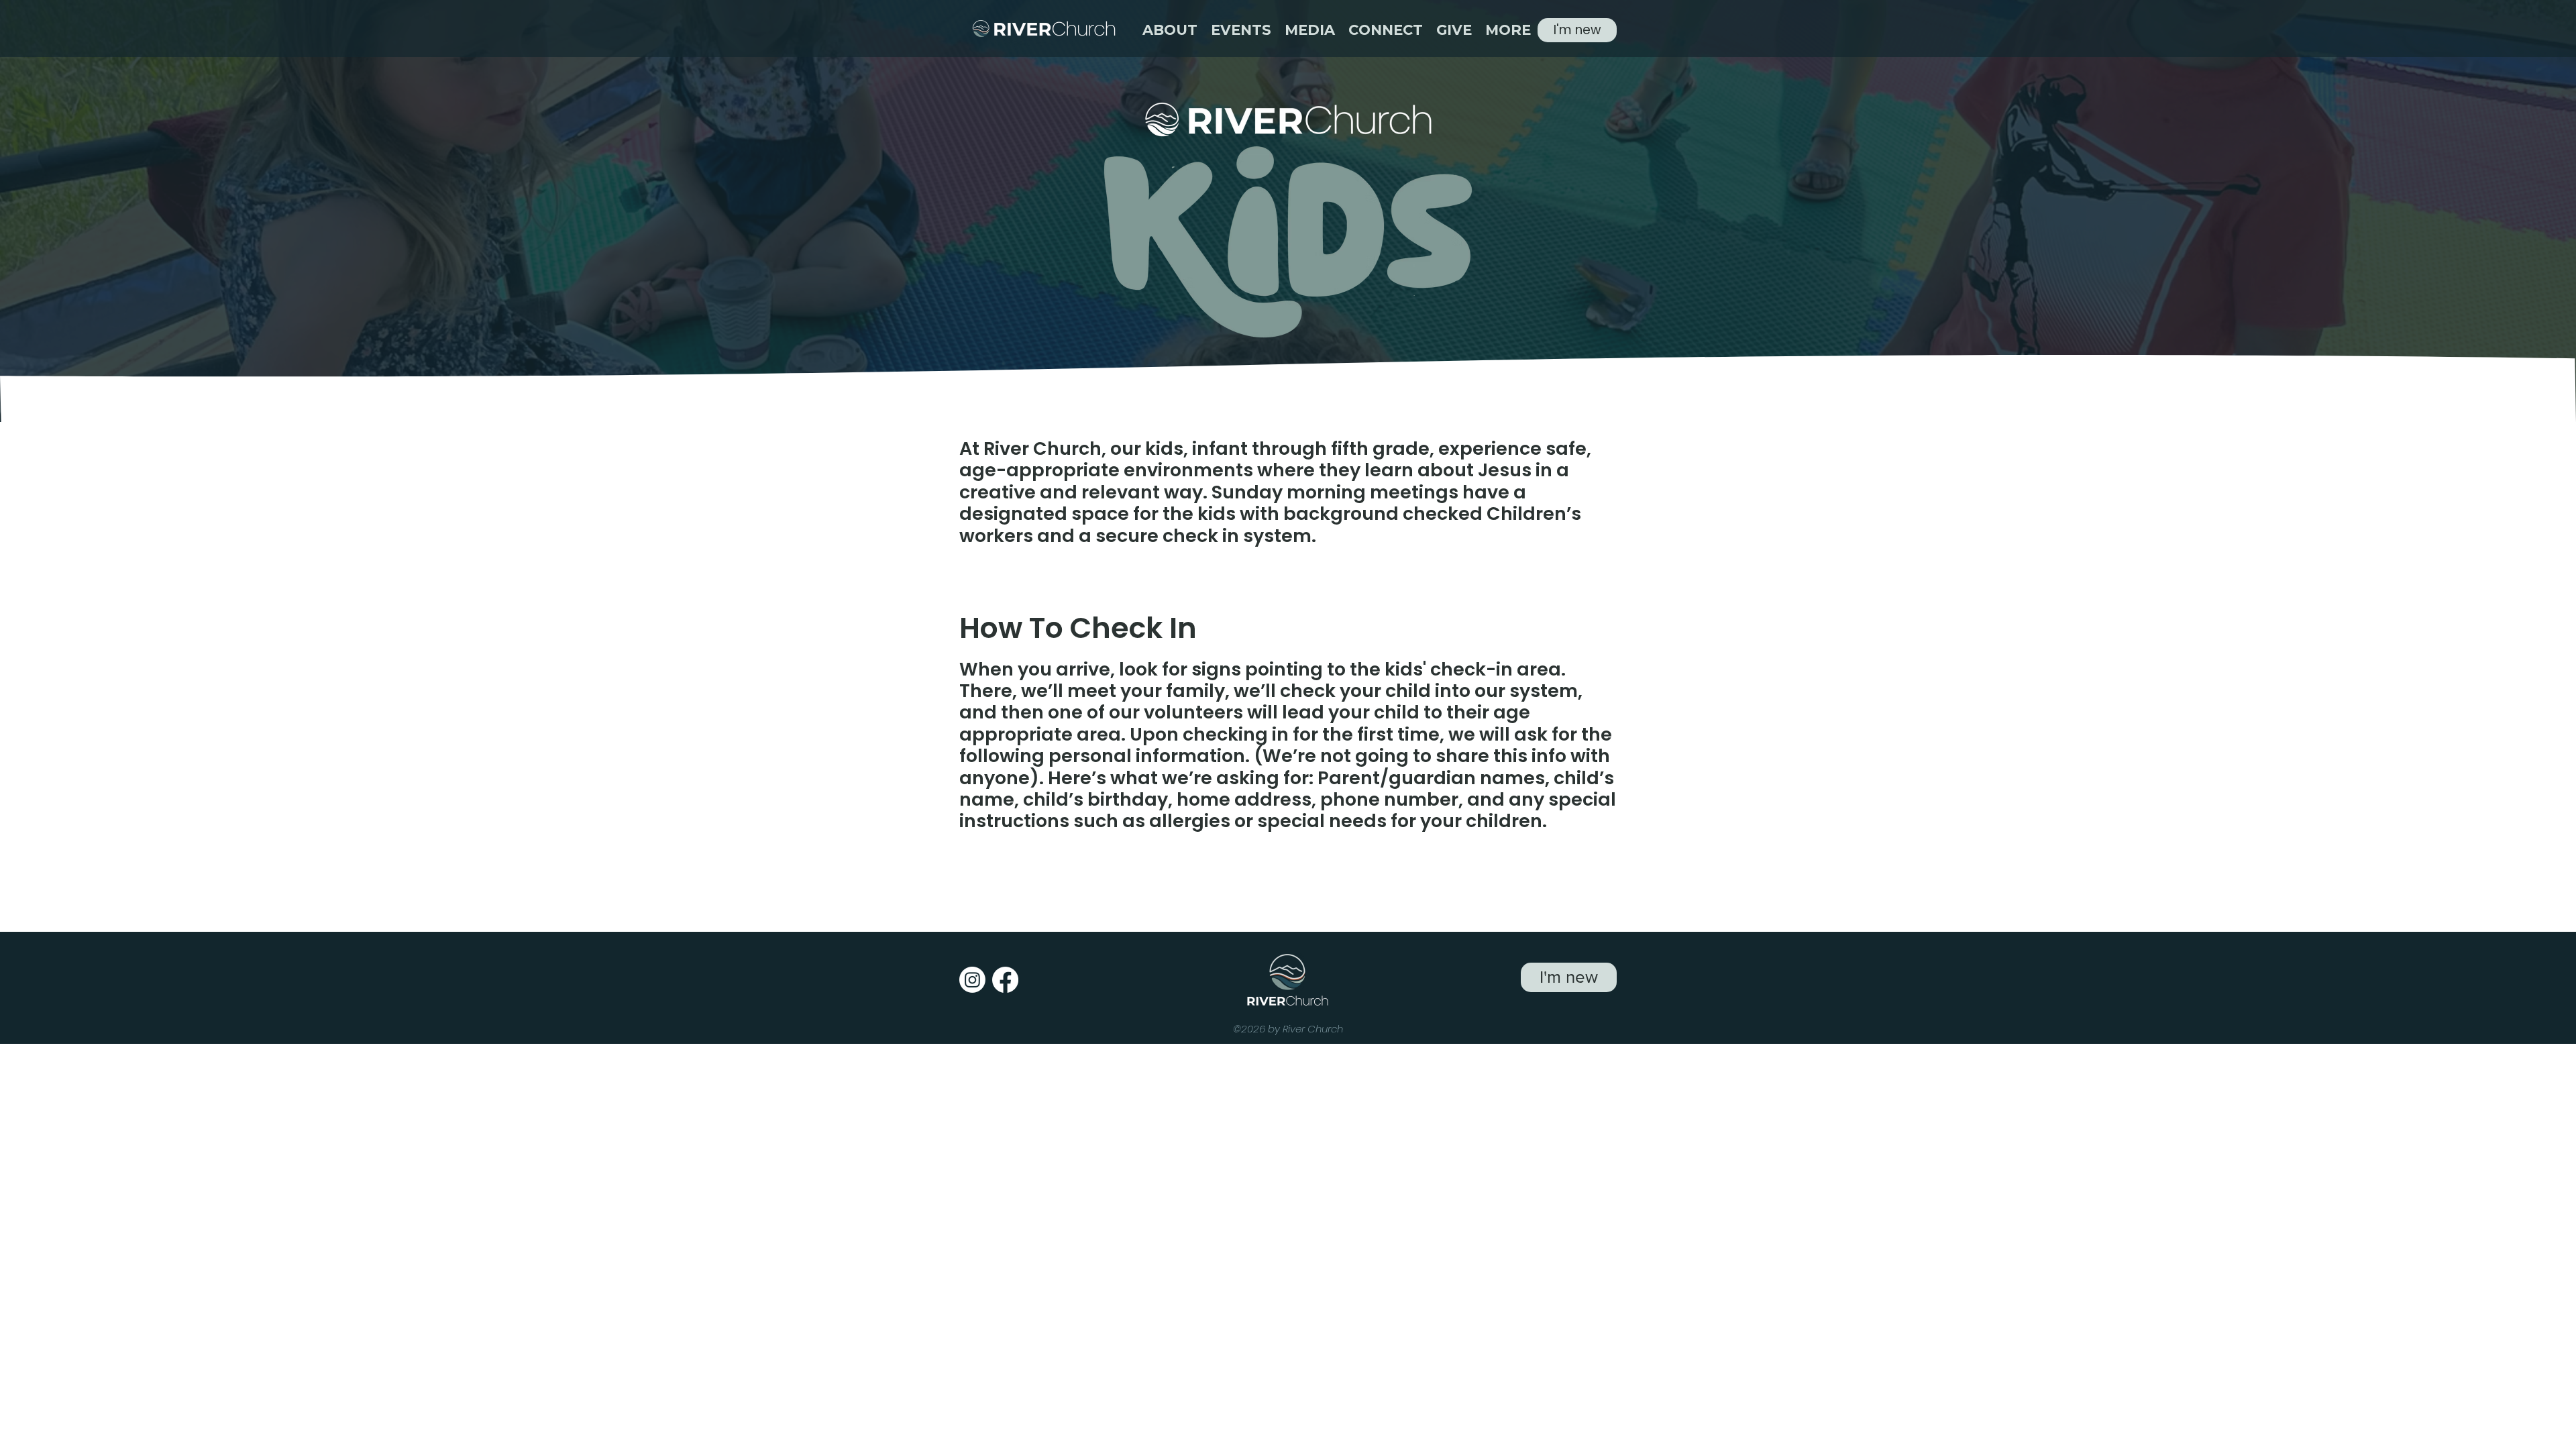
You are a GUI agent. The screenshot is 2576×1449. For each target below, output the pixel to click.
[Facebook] (1005, 980)
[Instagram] (972, 980)
